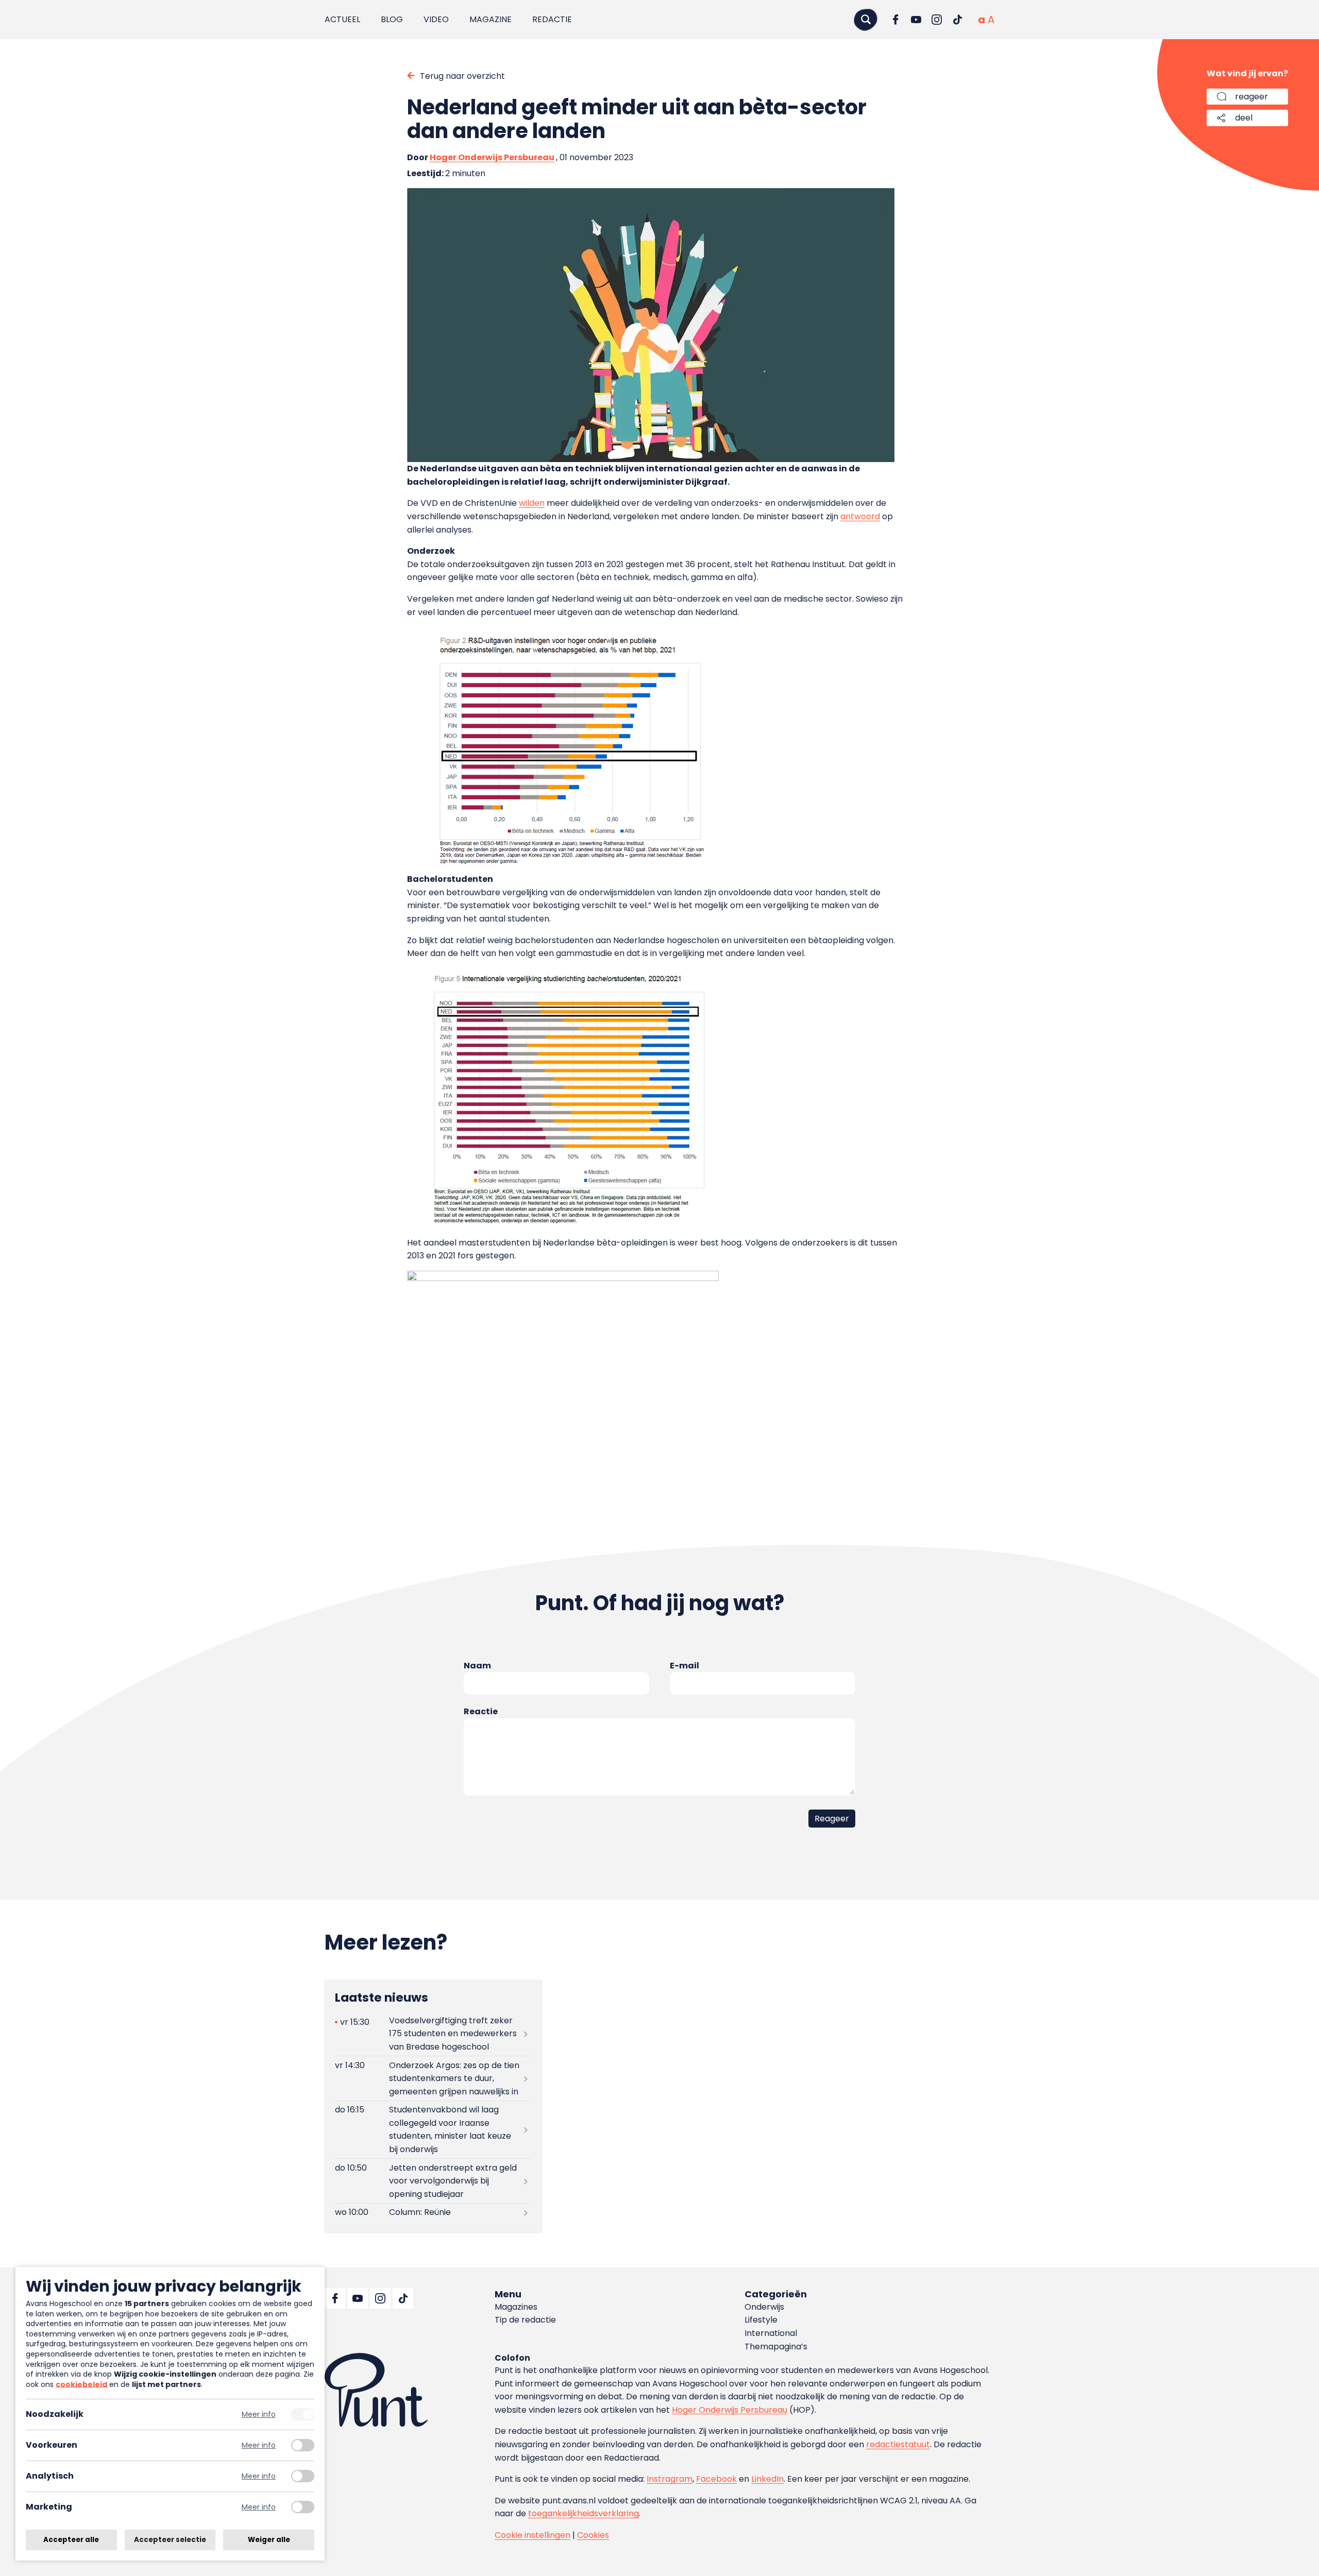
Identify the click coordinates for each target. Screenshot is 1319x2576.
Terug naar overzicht (462, 76)
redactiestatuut (898, 2444)
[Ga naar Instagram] (937, 20)
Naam (477, 1666)
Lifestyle (761, 2320)
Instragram (670, 2479)
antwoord (860, 516)
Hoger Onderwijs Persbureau (492, 157)
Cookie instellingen (532, 2535)
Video (436, 19)
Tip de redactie (525, 2320)
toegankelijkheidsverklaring (584, 2513)
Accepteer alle (71, 2540)
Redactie (552, 19)
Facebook (716, 2479)
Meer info (259, 2415)
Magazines (516, 2307)
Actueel (342, 19)
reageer (1252, 97)
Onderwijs (764, 2307)
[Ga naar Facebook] (895, 20)
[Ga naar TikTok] (957, 20)
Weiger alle (269, 2540)
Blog (392, 19)
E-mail (684, 1666)
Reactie (481, 1711)
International (771, 2333)
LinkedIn (767, 2479)
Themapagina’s (776, 2347)
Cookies (593, 2535)
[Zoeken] (866, 19)
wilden (532, 503)
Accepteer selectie (170, 2540)
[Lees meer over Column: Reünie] (433, 2213)
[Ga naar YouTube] (916, 20)
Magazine (491, 19)
